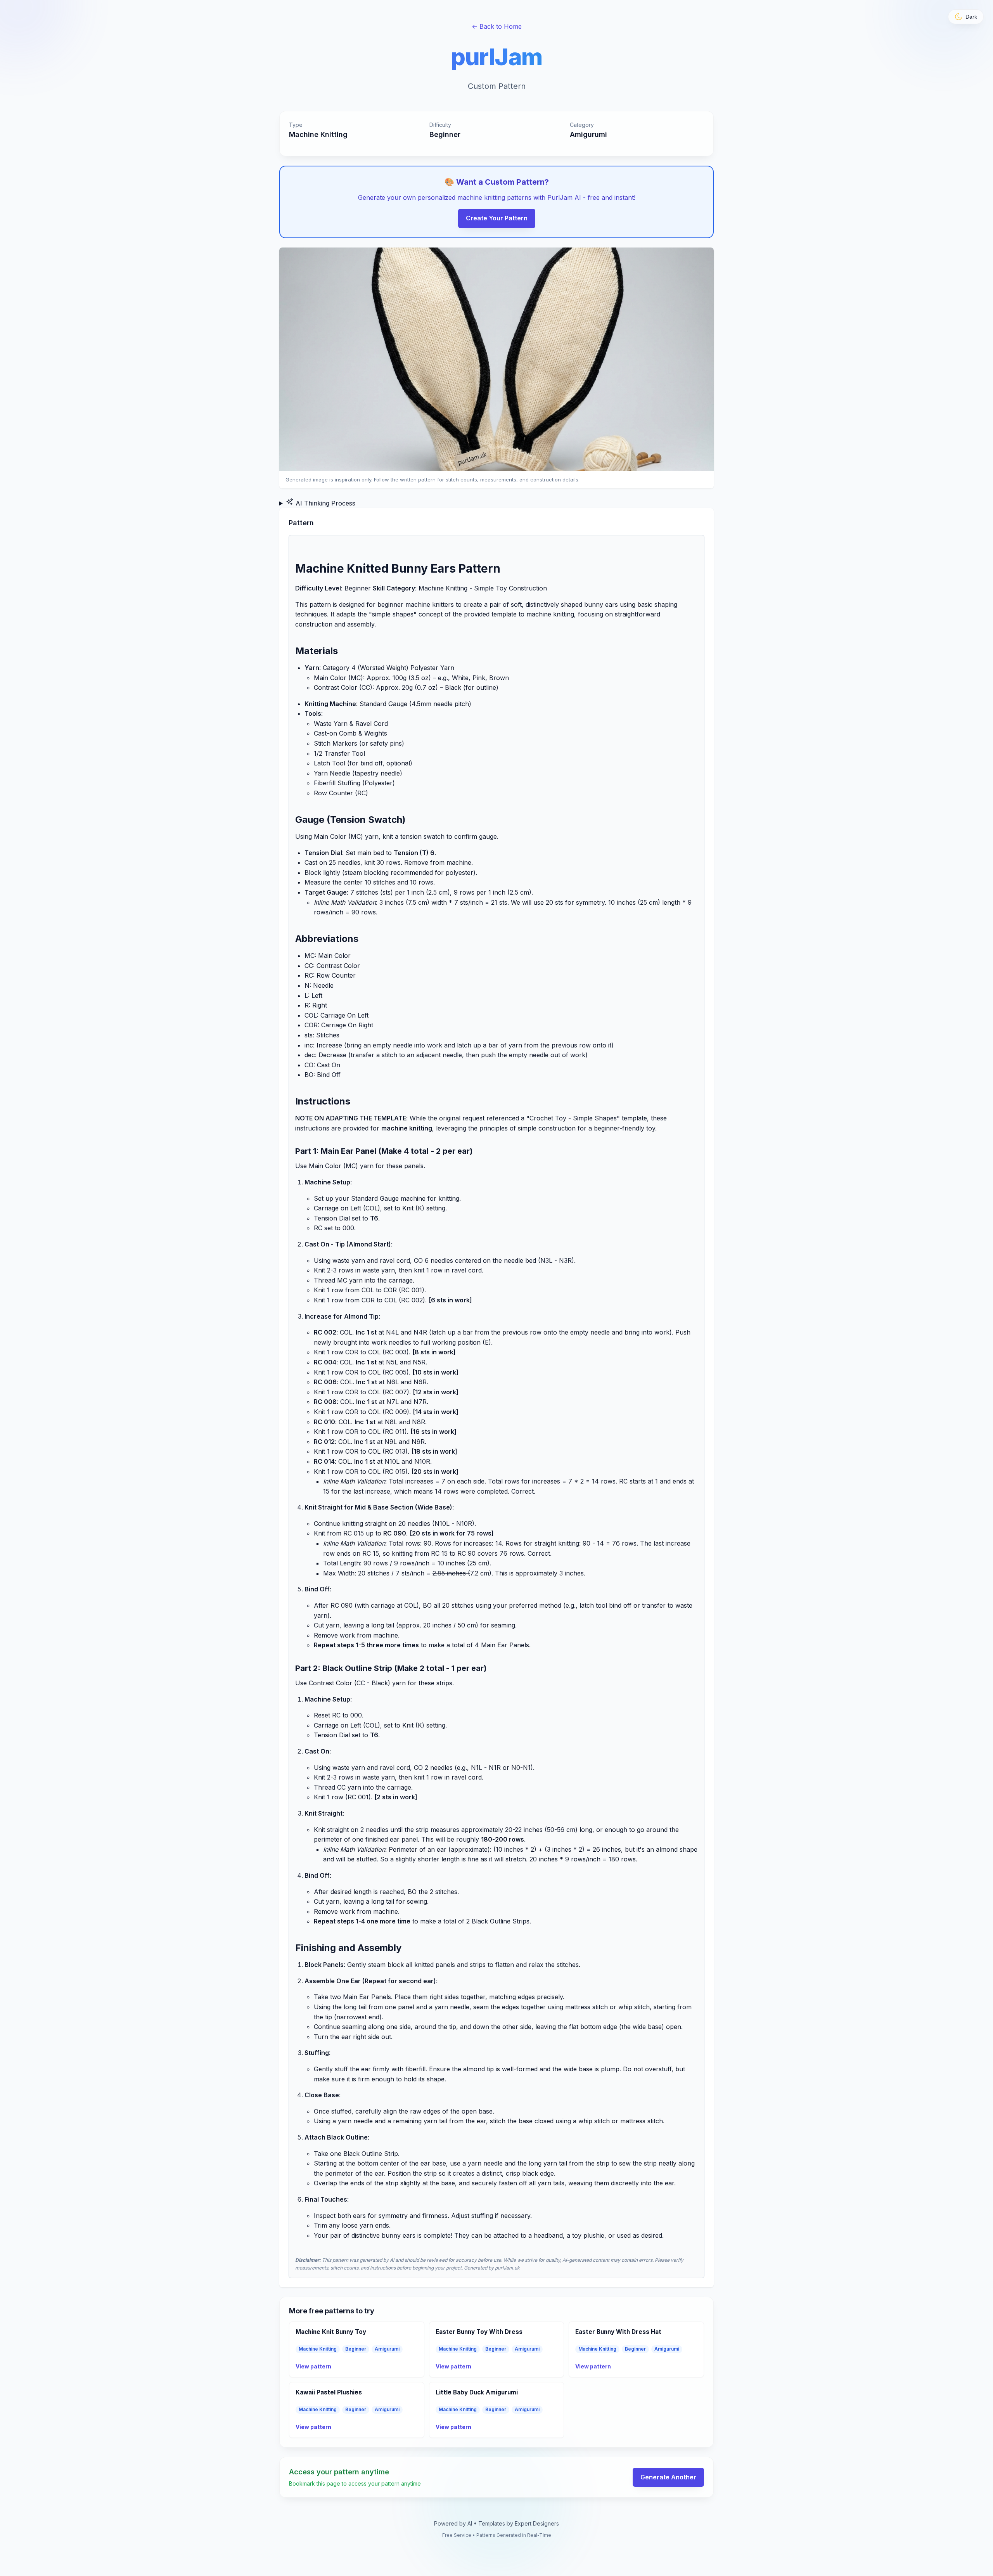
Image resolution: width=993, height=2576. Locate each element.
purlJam (496, 57)
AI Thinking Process (324, 503)
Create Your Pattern (497, 218)
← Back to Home (497, 26)
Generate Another (668, 2477)
